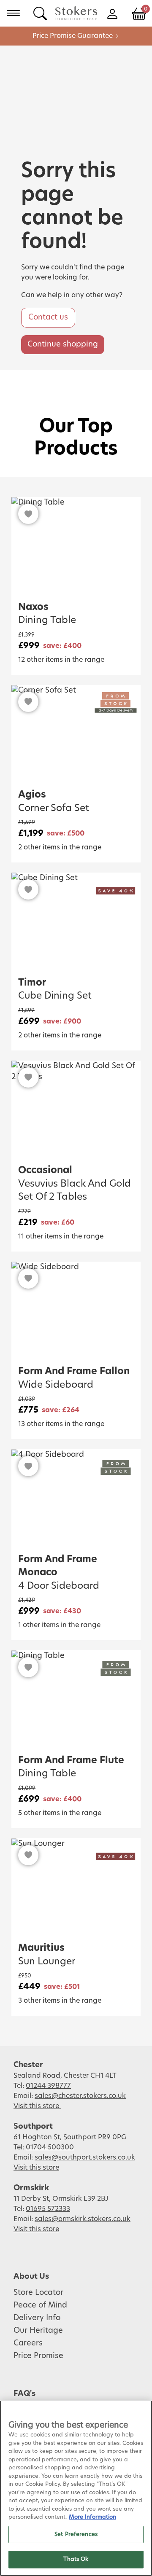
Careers (28, 2343)
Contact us (48, 317)
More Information (92, 2517)
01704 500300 (50, 2147)
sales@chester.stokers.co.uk (80, 2096)
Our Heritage (38, 2331)
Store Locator (38, 2293)
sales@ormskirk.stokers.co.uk (83, 2219)
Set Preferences (76, 2534)
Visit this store (37, 2106)
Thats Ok (76, 2559)
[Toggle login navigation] (112, 13)
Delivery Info (37, 2318)
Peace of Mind (40, 2305)
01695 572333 (48, 2209)
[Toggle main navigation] (13, 13)
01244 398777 (48, 2086)
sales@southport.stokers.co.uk (85, 2157)
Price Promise (38, 2356)
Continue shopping (63, 344)
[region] (76, 2488)
